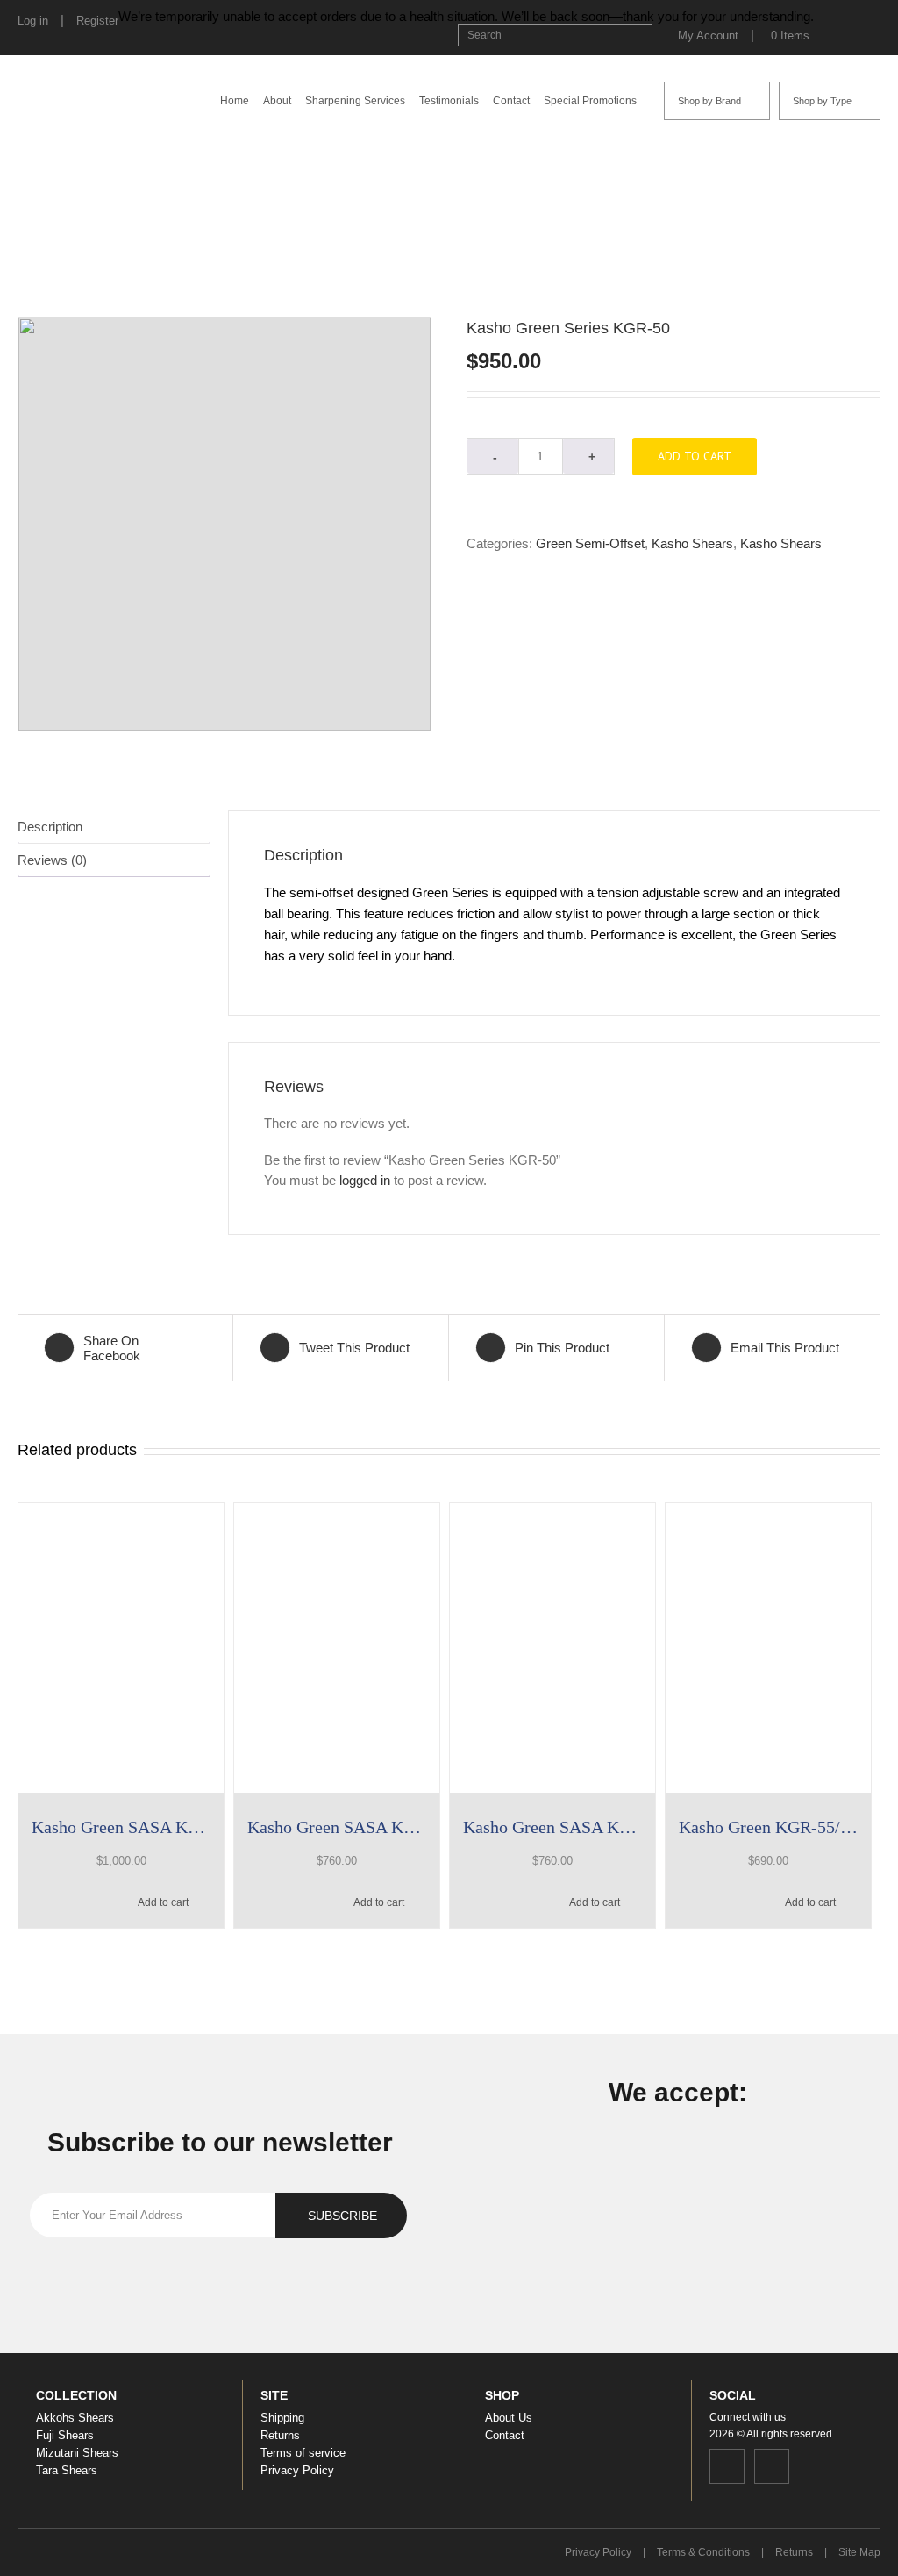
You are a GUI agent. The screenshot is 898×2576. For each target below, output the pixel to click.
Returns (280, 2435)
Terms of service (303, 2453)
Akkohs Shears (75, 2418)
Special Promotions (590, 101)
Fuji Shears (65, 2435)
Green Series (613, 226)
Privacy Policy (297, 2470)
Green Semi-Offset (699, 226)
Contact (511, 101)
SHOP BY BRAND (452, 226)
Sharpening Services (355, 101)
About (277, 101)
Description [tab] (50, 827)
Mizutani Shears (77, 2453)
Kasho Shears (538, 226)
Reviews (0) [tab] (52, 860)
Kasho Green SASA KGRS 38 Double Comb (552, 1827)
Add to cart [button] (163, 1902)
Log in (33, 21)
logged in (365, 1180)
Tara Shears (67, 2470)
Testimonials (449, 101)
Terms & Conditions (703, 2552)
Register (97, 21)
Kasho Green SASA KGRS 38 (337, 1827)
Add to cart (695, 456)
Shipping (282, 2418)
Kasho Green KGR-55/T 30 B (768, 1827)
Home (235, 101)
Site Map (859, 2552)
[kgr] (224, 524)
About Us (509, 2418)
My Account (708, 36)
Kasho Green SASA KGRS (121, 1827)
